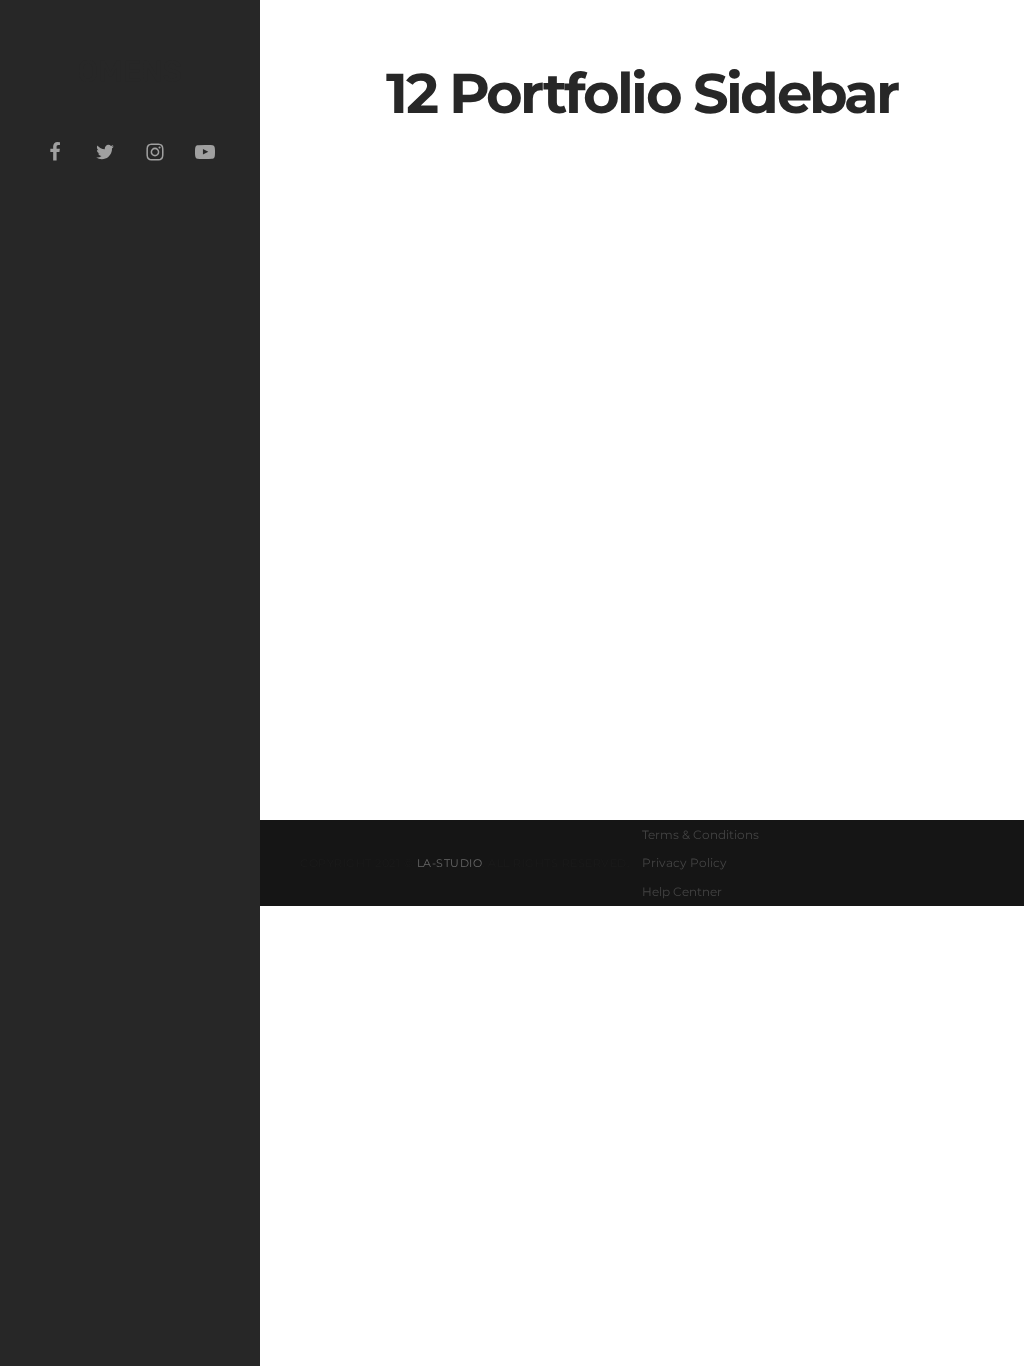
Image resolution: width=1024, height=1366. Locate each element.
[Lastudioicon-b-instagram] (155, 152)
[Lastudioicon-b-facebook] (55, 152)
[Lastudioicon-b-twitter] (105, 152)
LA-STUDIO (450, 863)
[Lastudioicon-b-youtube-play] (205, 152)
